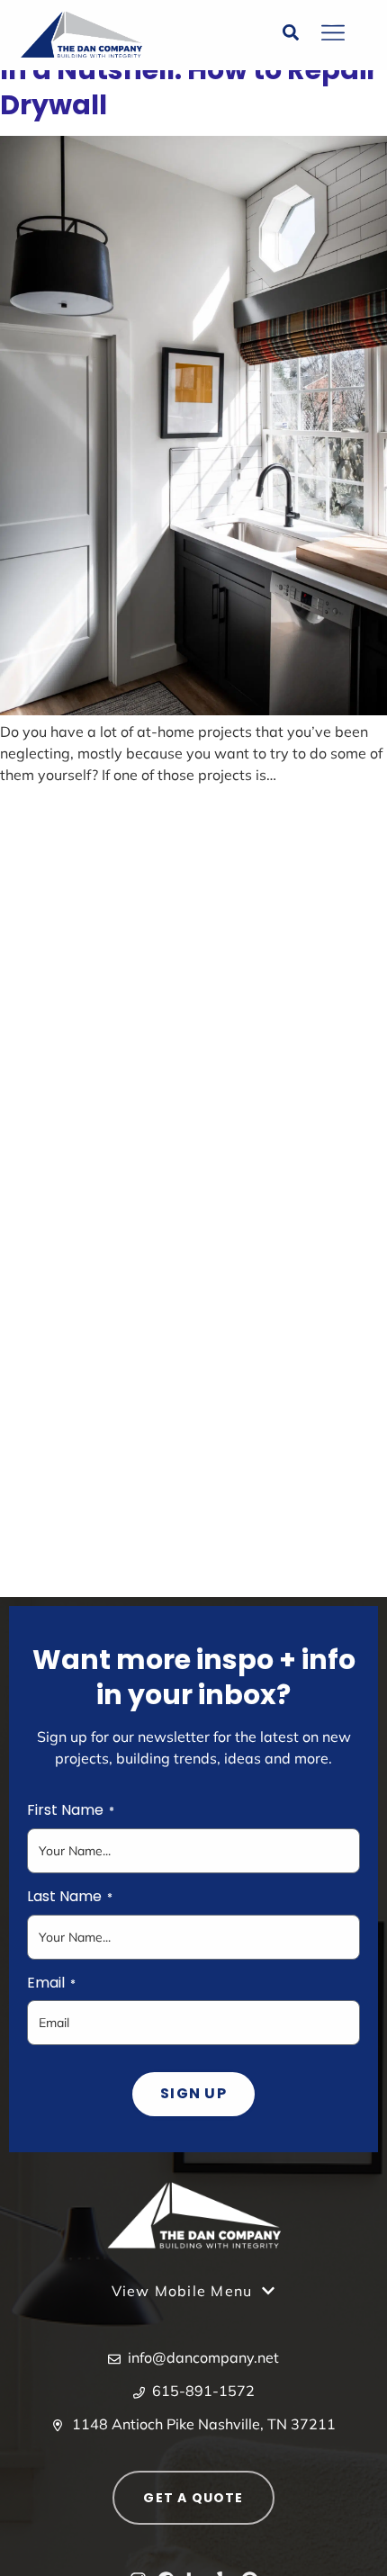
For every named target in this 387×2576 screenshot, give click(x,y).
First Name (71, 1810)
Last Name (70, 1897)
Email (51, 1983)
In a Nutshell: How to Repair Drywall (189, 87)
